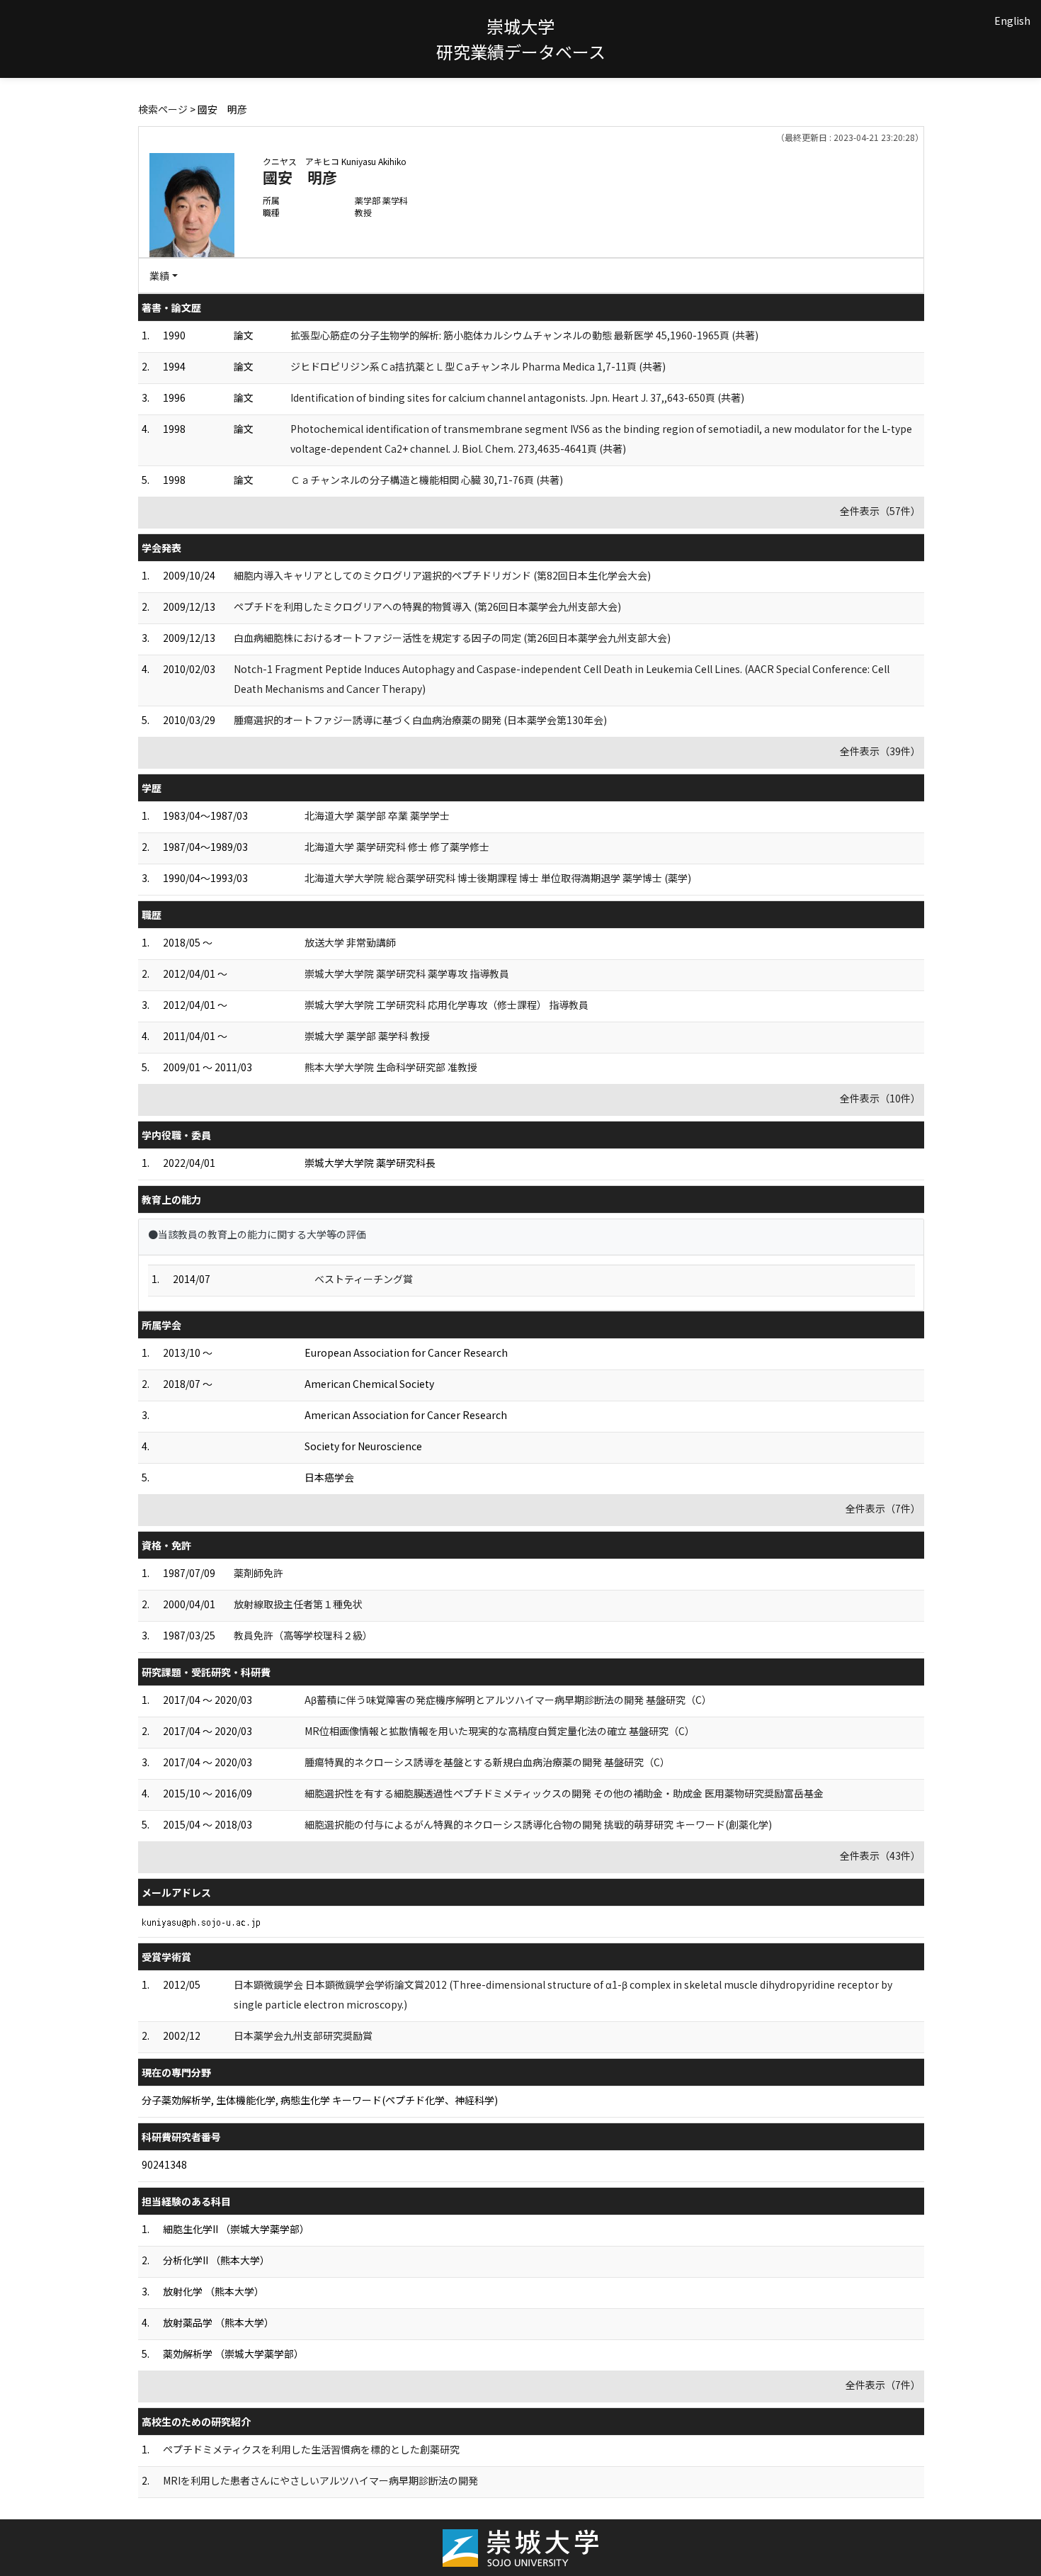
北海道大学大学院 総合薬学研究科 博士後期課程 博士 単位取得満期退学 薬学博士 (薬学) (498, 878)
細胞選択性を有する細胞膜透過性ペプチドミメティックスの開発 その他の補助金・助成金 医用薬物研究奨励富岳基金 (564, 1793)
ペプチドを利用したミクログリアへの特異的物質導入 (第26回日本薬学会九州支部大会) (427, 606)
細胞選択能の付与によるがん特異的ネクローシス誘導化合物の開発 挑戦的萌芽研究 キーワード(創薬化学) (538, 1824)
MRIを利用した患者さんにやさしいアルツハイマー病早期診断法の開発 (320, 2480)
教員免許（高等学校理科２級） (303, 1635)
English (1012, 21)
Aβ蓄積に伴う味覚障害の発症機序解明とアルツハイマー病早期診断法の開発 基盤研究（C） (508, 1700)
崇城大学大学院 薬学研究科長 (370, 1163)
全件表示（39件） (880, 751)
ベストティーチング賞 (364, 1279)
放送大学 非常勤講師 (350, 942)
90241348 (164, 2164)
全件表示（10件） (880, 1098)
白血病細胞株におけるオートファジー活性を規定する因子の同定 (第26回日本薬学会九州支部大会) (452, 638)
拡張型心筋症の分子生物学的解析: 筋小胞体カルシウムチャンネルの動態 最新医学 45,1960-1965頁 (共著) (524, 335)
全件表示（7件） (883, 1508)
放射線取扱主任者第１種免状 (298, 1604)
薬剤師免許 (258, 1573)
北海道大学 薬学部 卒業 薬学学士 (377, 815)
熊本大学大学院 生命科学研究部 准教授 (391, 1067)
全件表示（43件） (880, 1855)
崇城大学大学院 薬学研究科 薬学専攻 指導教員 (407, 973)
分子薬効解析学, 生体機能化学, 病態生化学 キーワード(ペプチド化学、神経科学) (320, 2100)
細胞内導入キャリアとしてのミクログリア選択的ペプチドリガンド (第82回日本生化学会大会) (442, 575)
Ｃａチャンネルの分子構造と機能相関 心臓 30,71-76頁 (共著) (427, 480)
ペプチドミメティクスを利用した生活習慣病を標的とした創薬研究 (311, 2449)
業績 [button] (159, 276)
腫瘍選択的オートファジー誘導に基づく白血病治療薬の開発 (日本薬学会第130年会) (420, 720)
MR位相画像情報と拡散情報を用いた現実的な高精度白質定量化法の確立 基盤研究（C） (500, 1731)
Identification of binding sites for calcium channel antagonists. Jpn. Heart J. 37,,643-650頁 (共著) (517, 397)
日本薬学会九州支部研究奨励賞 (303, 2035)
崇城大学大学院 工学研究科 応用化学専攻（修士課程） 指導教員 (446, 1005)
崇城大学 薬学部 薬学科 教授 (367, 1036)
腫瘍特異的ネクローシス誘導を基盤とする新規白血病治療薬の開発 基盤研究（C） (487, 1762)
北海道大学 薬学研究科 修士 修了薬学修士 (397, 847)
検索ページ (163, 109)
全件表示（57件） (880, 511)
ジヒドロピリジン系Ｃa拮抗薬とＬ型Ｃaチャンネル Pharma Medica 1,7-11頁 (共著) (478, 366)
